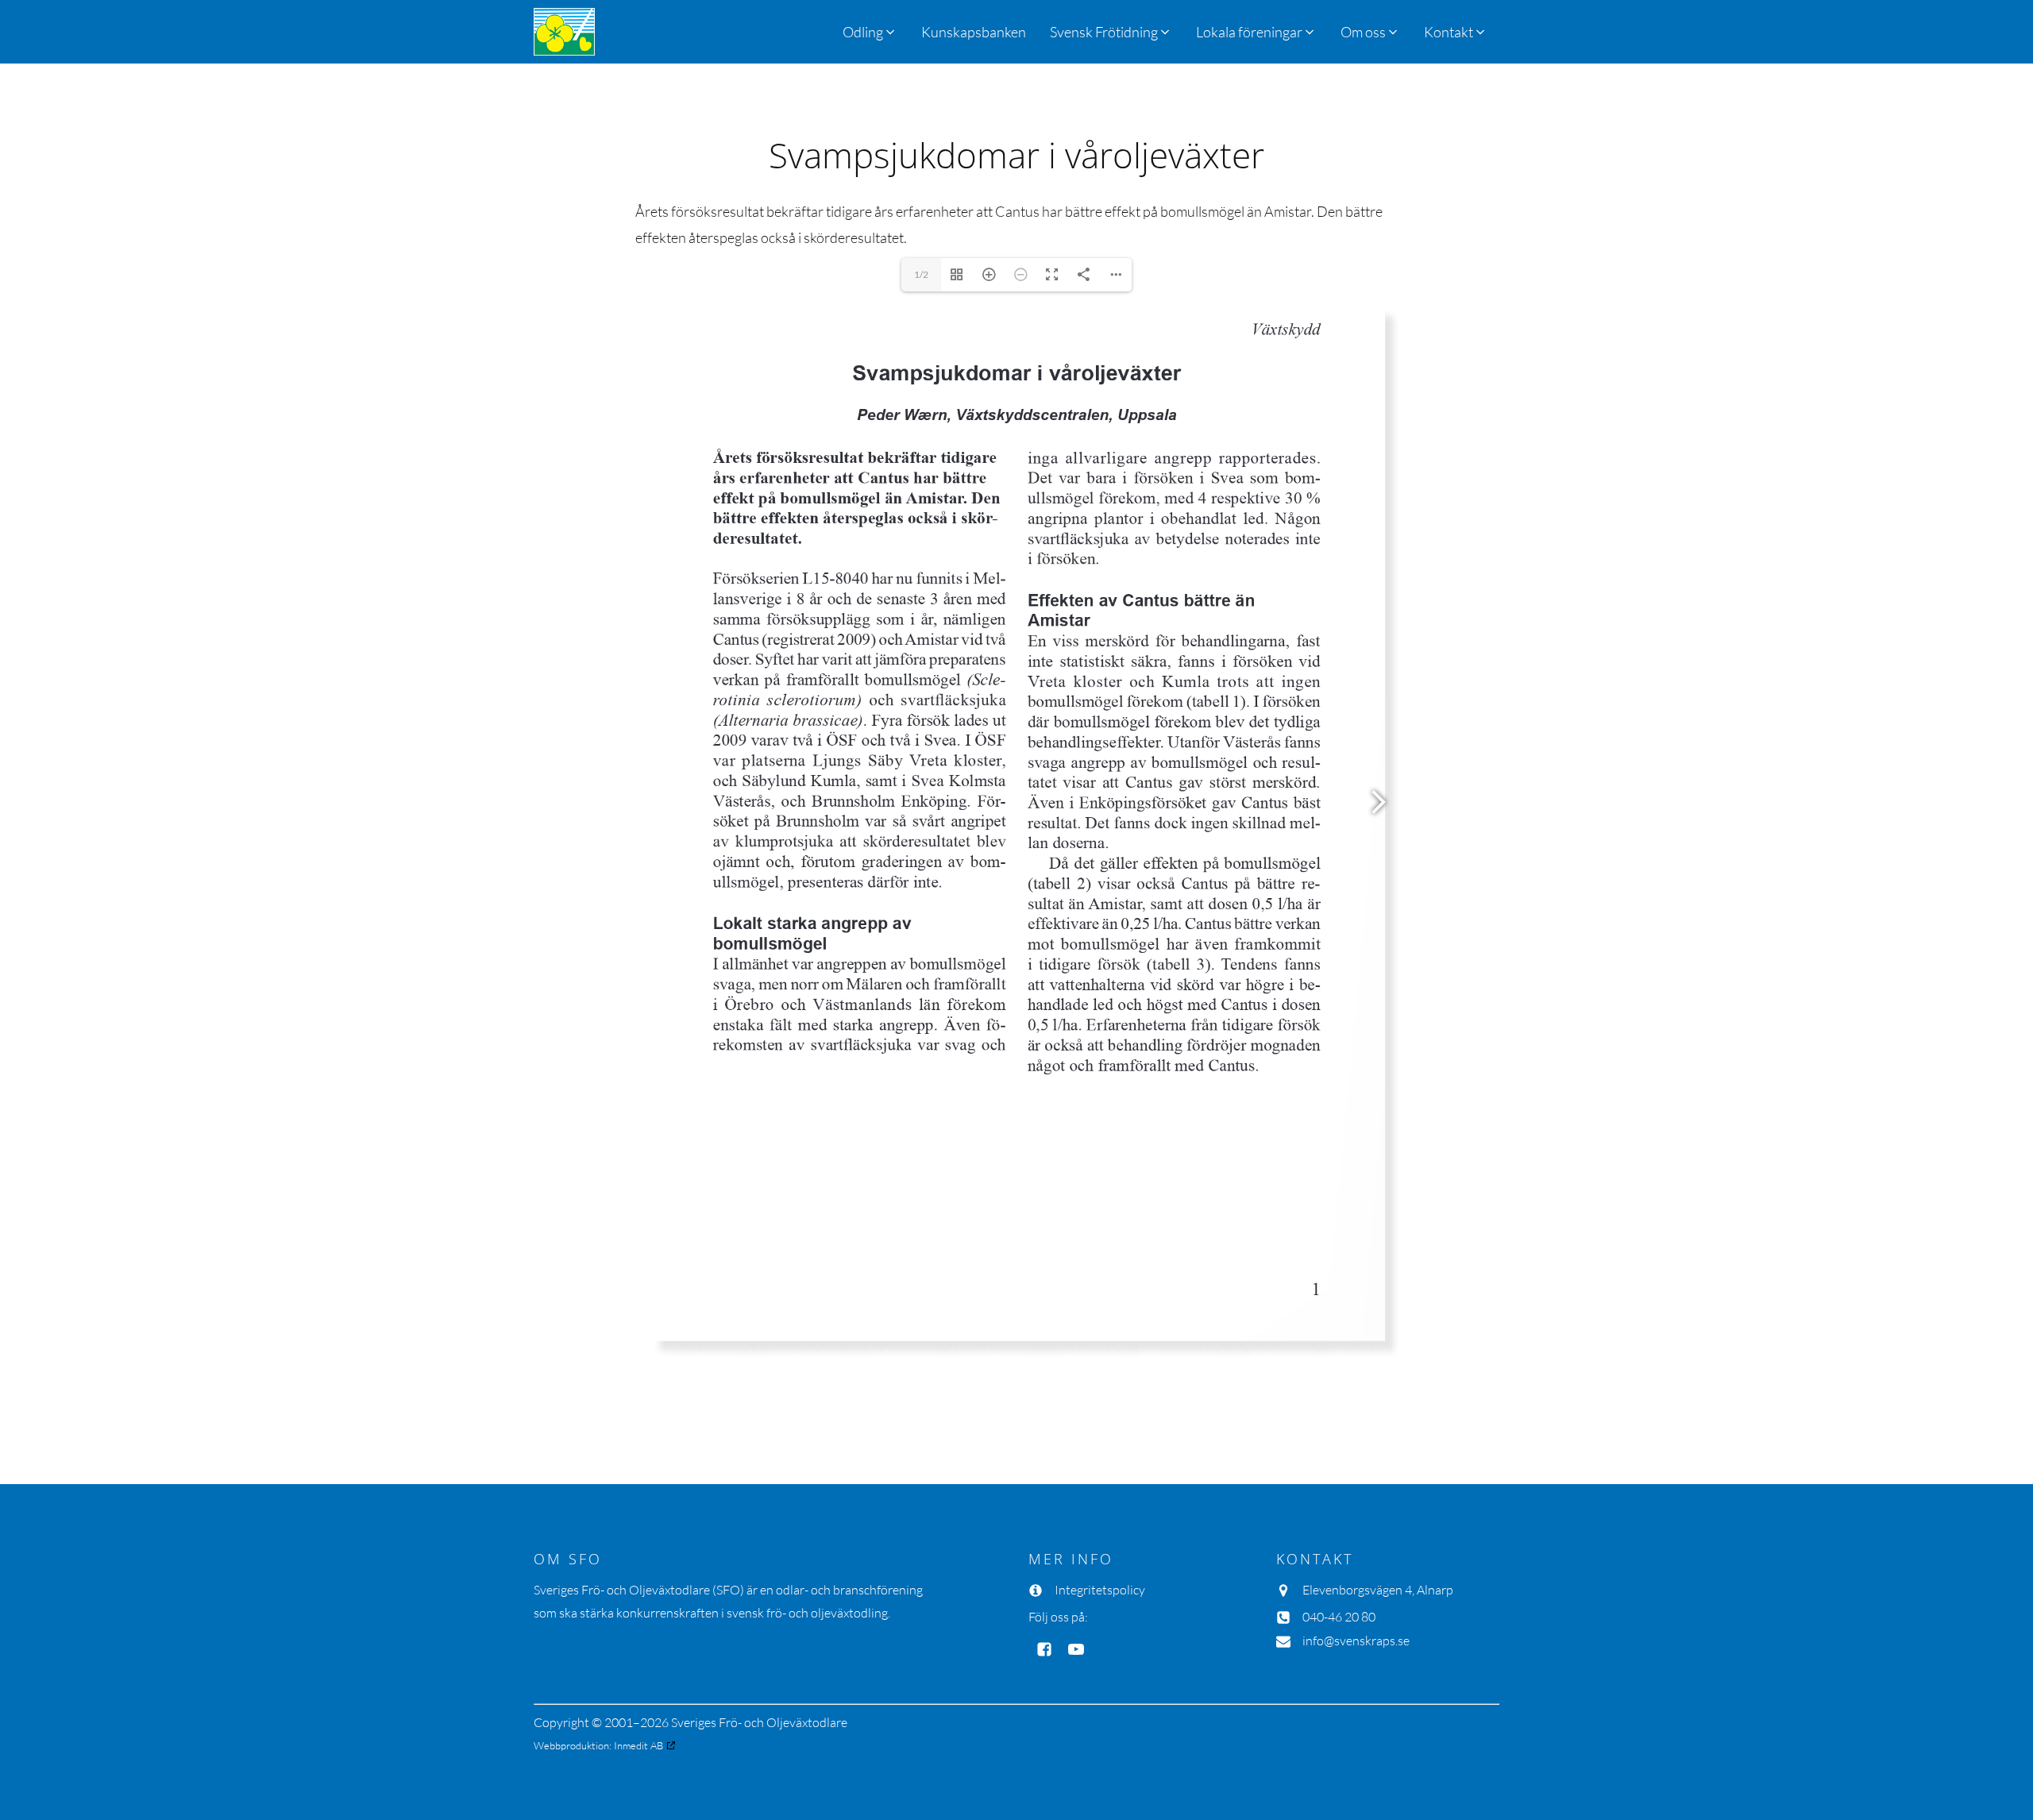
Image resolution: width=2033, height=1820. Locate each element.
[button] (1111, 32)
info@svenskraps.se (1356, 1641)
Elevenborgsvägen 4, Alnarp (1378, 1590)
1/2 (921, 274)
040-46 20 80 (1339, 1617)
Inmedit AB (638, 1745)
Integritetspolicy (1100, 1590)
